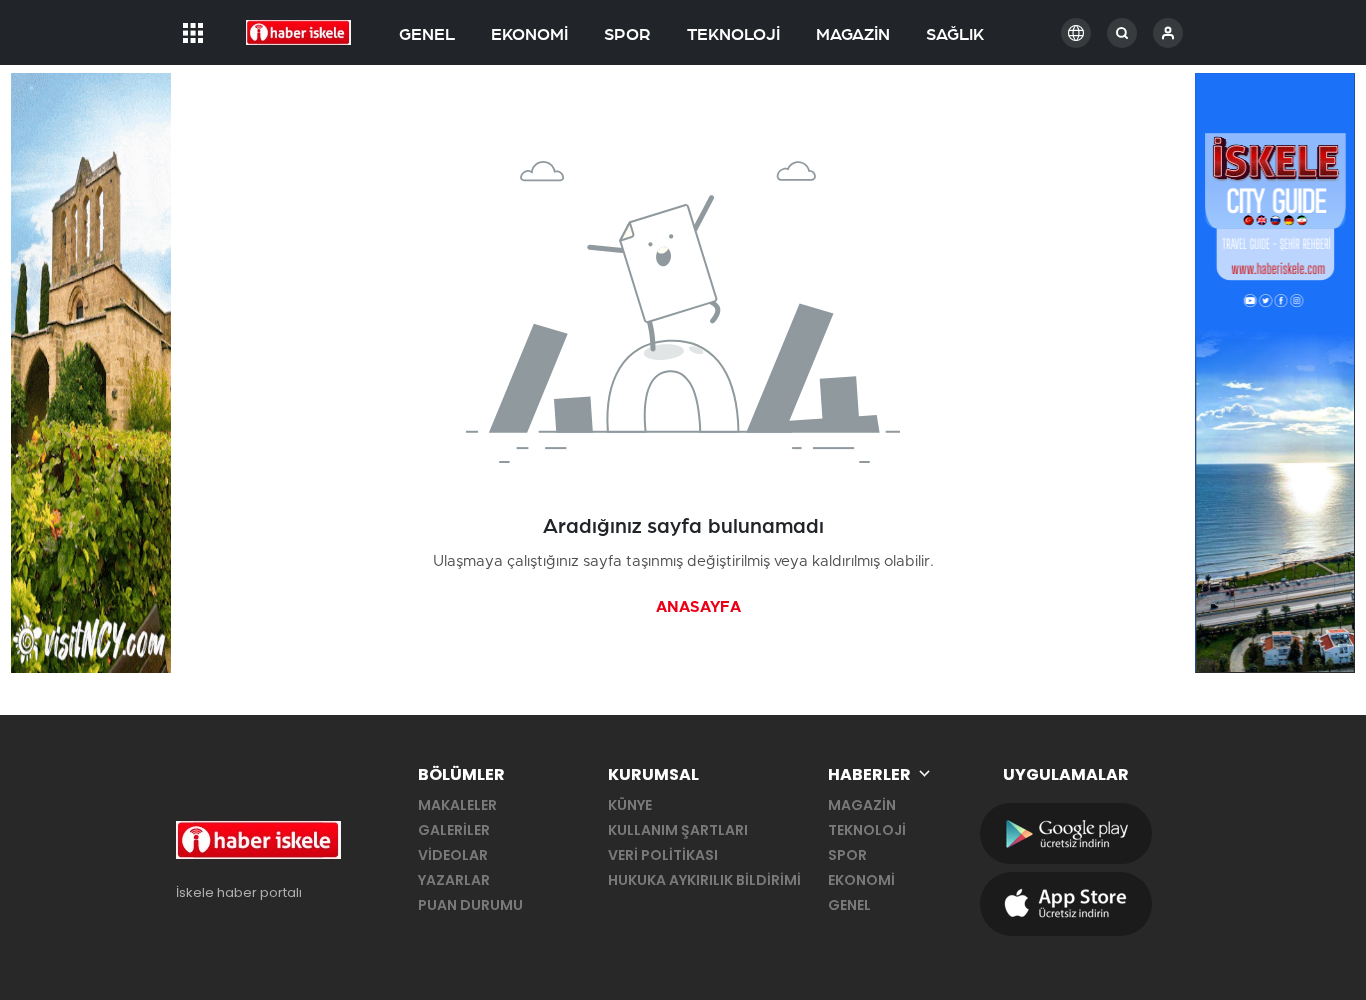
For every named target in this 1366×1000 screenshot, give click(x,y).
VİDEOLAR (453, 855)
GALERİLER (454, 830)
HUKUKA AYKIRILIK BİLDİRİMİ (704, 880)
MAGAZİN (853, 34)
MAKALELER (457, 805)
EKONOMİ (529, 34)
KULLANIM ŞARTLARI (678, 830)
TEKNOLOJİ (733, 34)
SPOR (627, 34)
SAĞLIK (955, 34)
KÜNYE (630, 805)
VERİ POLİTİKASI (663, 855)
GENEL (427, 34)
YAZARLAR (454, 880)
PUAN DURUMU (470, 905)
